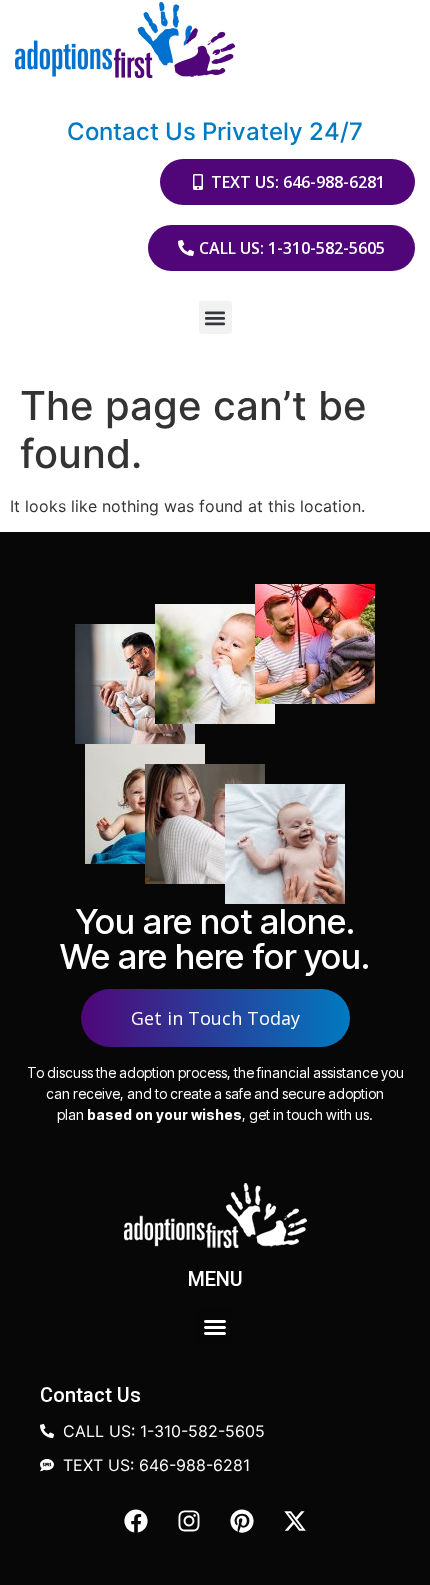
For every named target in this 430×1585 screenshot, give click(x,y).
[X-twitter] (295, 1521)
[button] (215, 317)
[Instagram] (189, 1521)
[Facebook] (136, 1521)
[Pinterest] (242, 1521)
